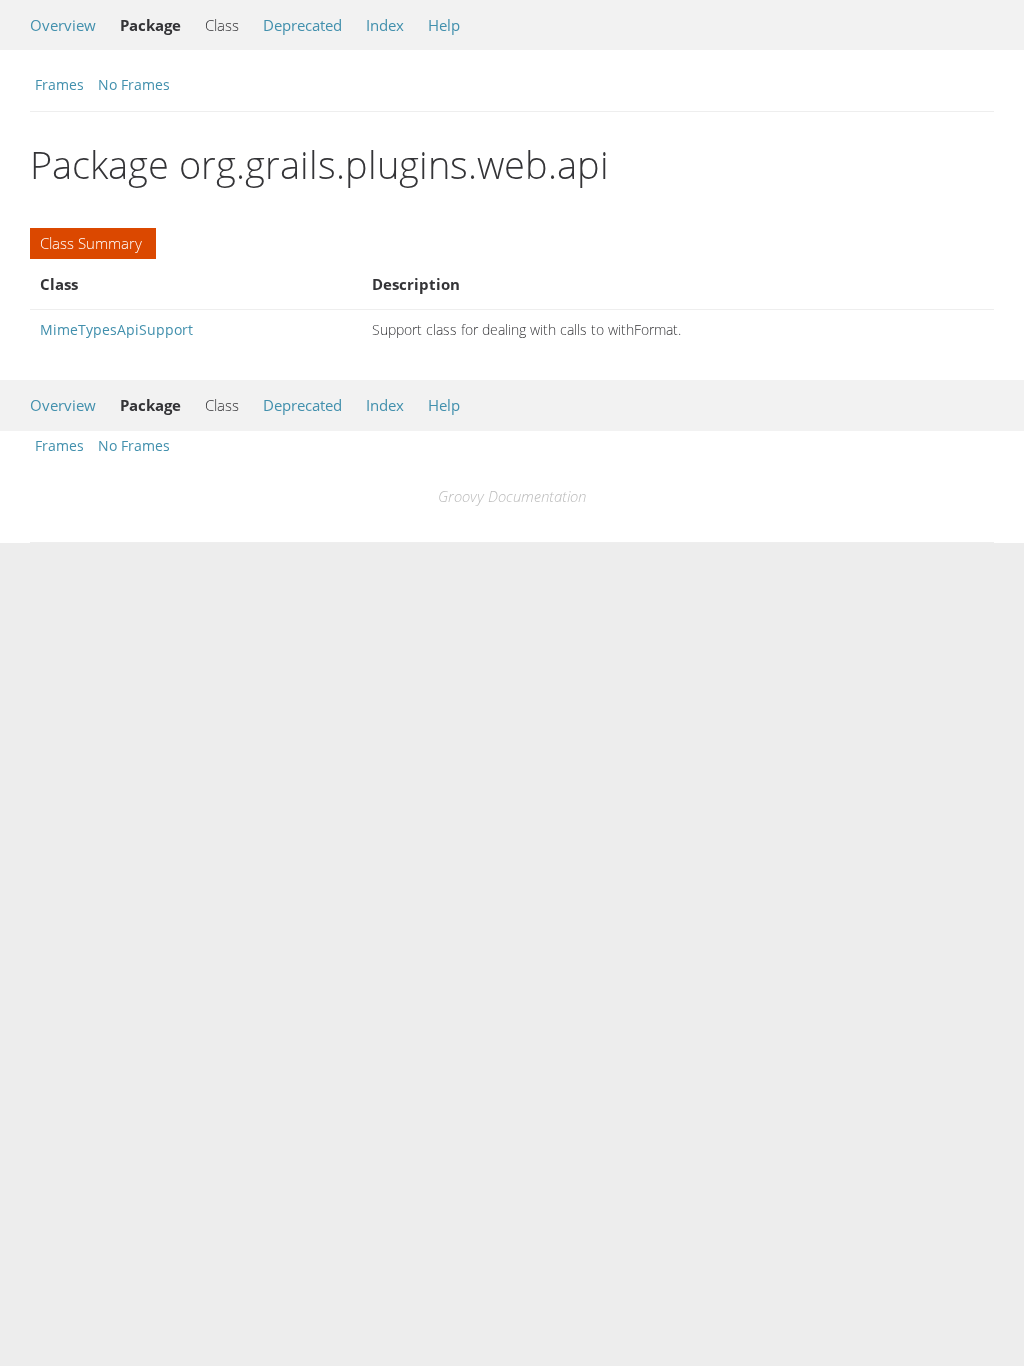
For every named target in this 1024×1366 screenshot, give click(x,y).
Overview (63, 25)
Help (444, 25)
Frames (59, 84)
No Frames (134, 84)
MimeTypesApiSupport (116, 329)
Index (385, 25)
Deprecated (302, 25)
